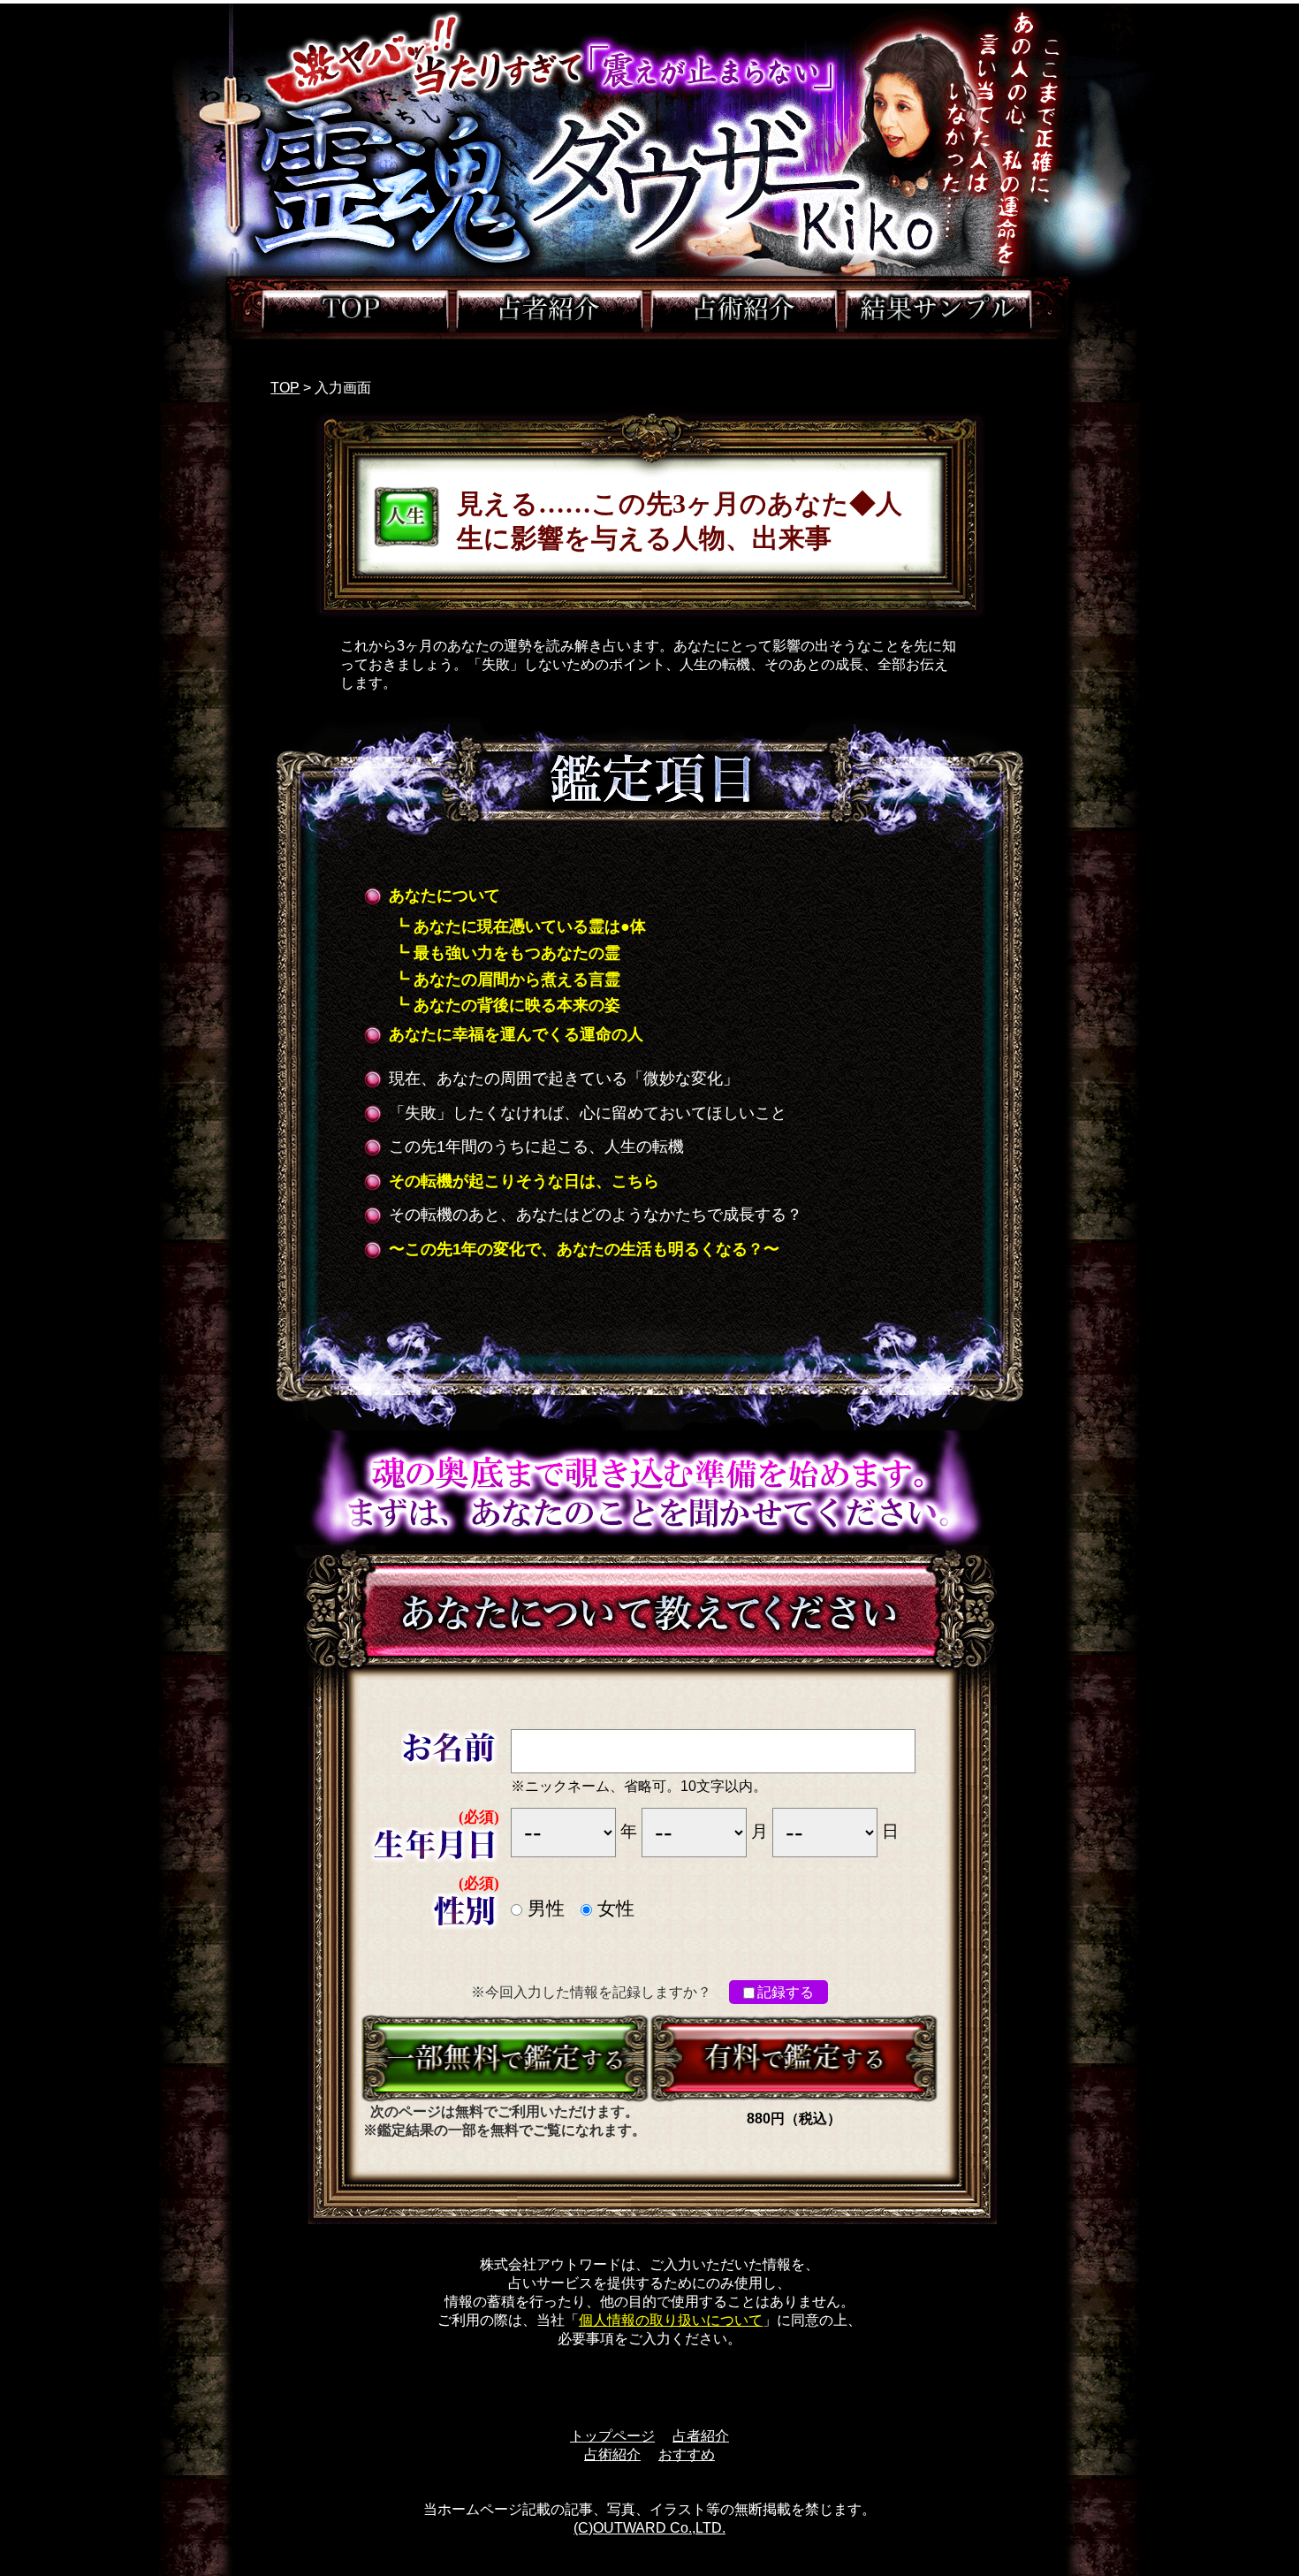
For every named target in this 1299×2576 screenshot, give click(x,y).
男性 (543, 1909)
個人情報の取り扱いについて (671, 2320)
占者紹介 (701, 2436)
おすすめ (687, 2454)
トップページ (612, 2436)
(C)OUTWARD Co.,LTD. (649, 2528)
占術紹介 (612, 2454)
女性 (613, 1909)
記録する (786, 1992)
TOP (285, 388)
